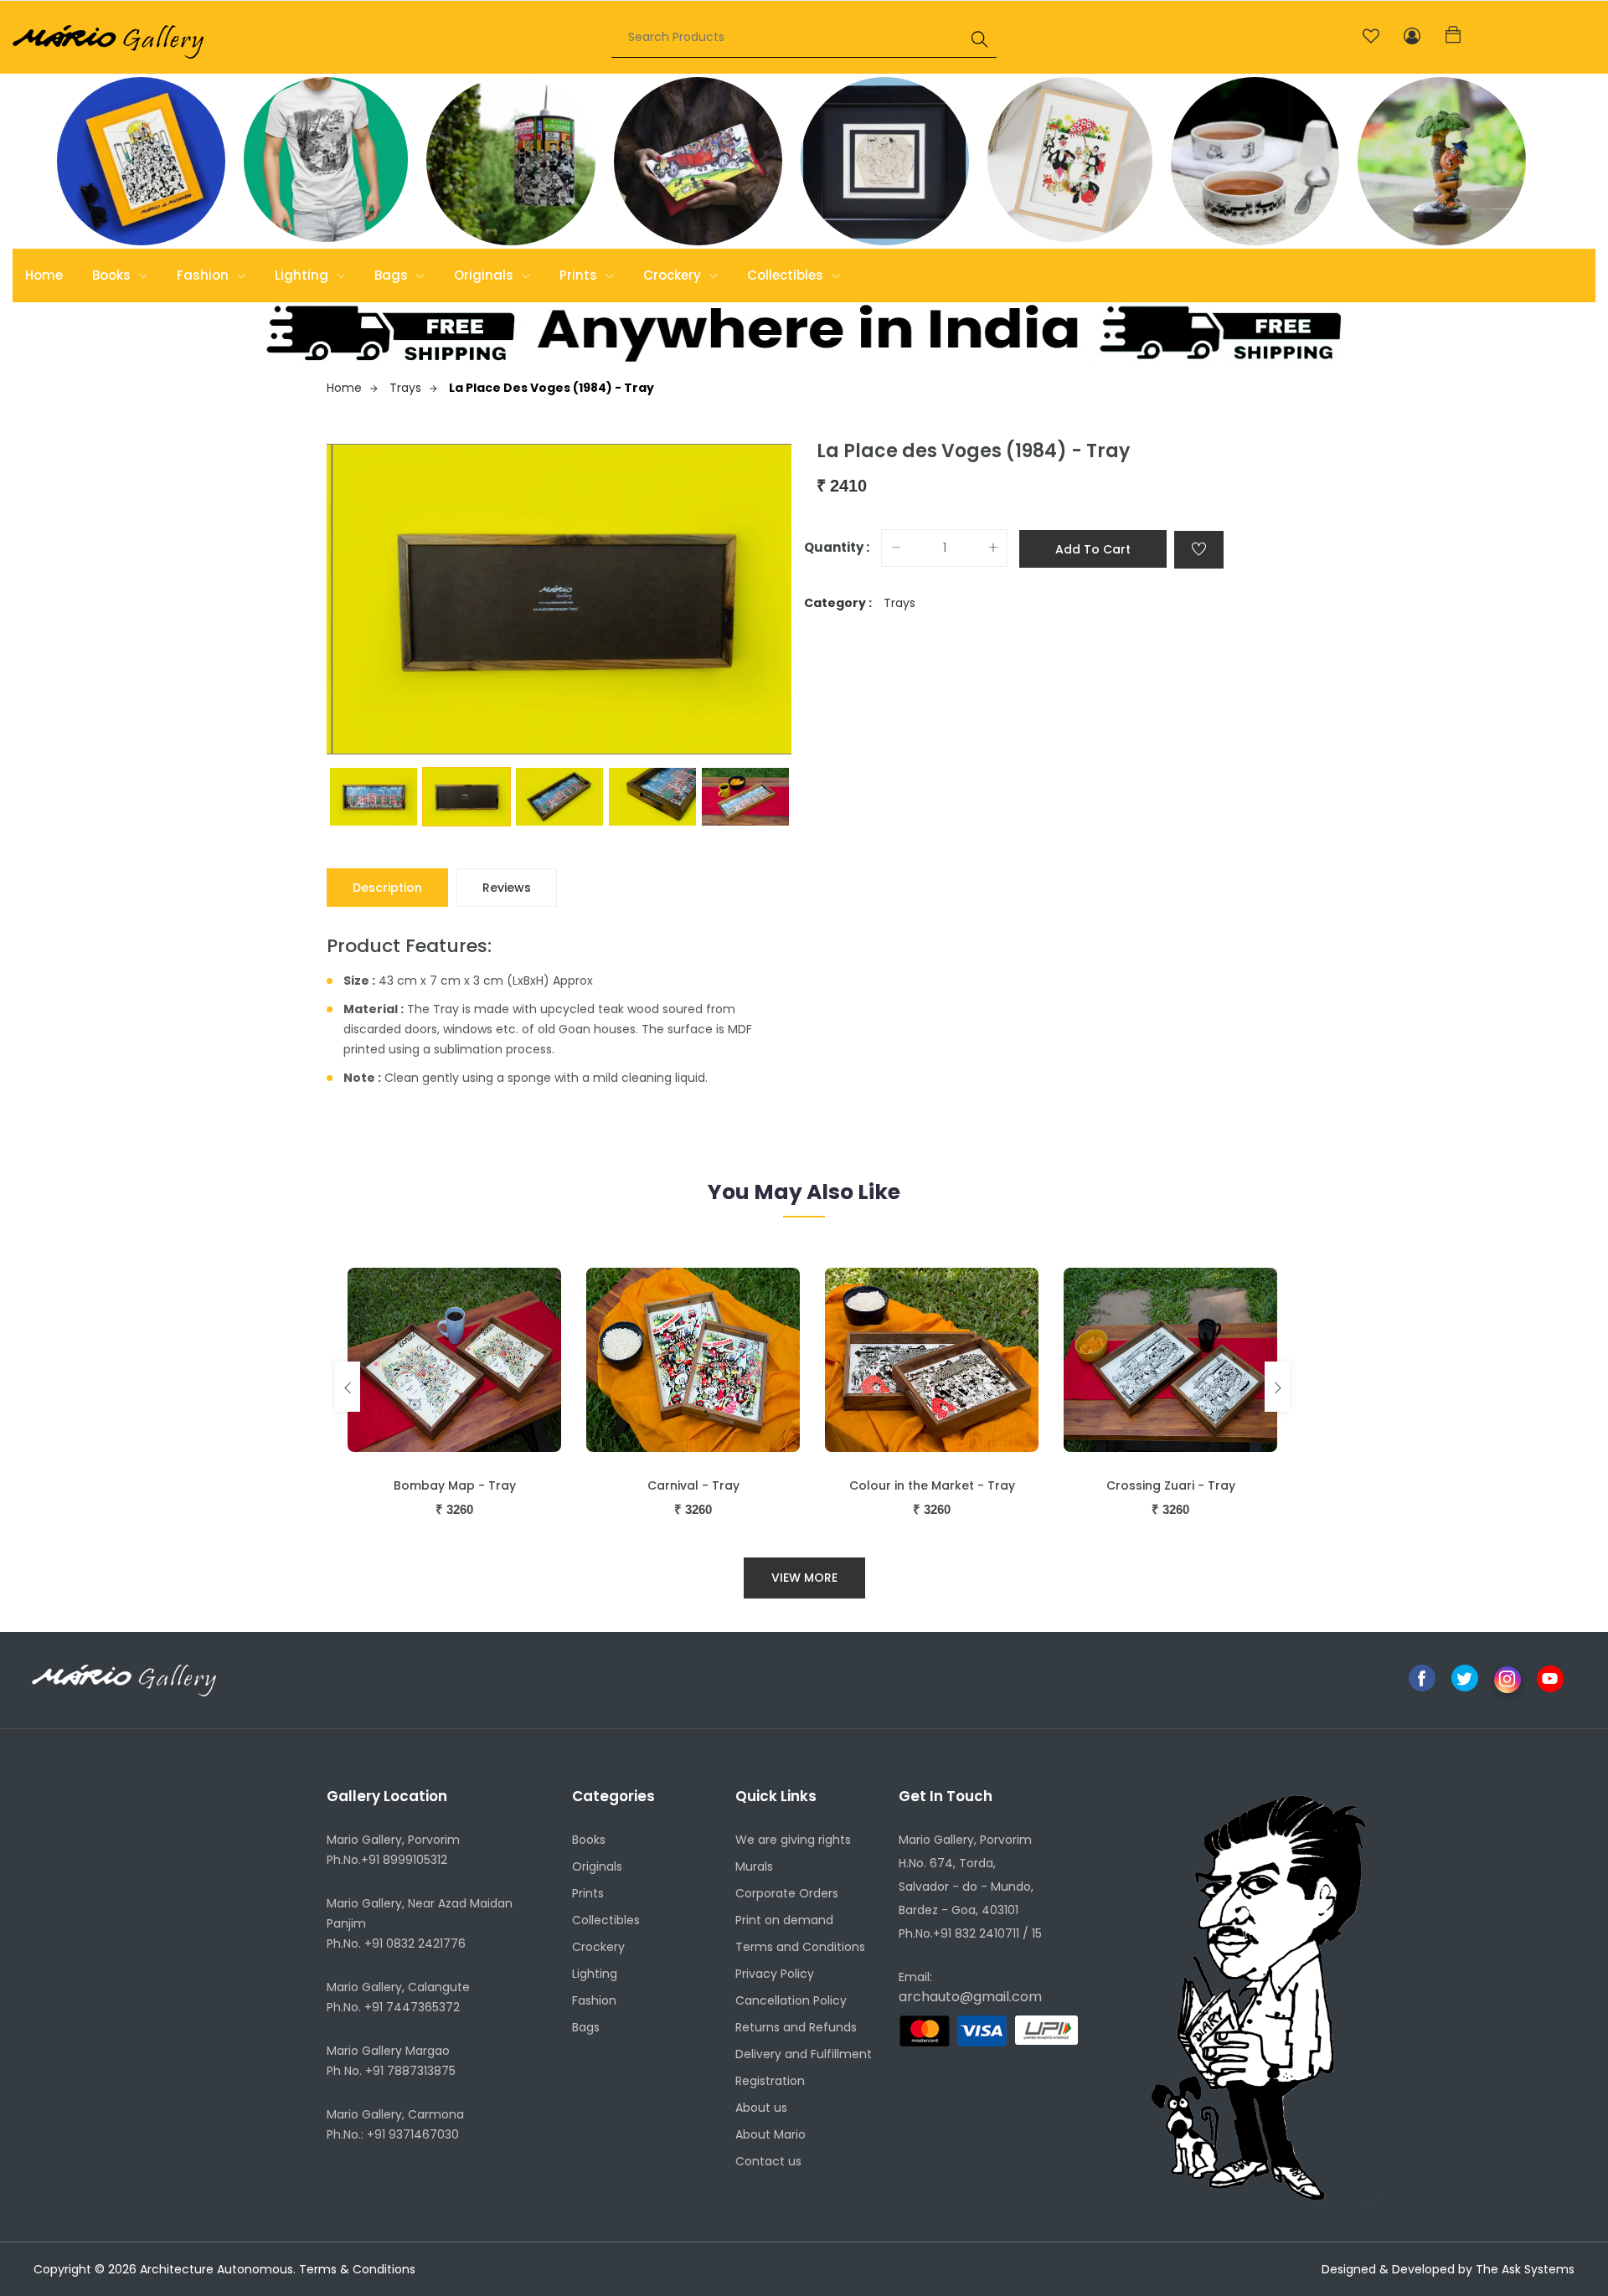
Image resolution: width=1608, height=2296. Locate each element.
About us (761, 2108)
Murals (754, 1866)
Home (44, 275)
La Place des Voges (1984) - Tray (551, 388)
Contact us (768, 2161)
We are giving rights (793, 1840)
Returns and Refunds (796, 2027)
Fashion (204, 275)
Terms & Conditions (357, 2269)
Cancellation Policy (791, 2000)
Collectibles (787, 275)
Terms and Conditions (800, 1947)
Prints (580, 275)
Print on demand (784, 1920)
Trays (405, 388)
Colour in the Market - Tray (932, 1485)
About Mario (770, 2134)
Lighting (303, 275)
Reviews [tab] (507, 888)
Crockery (674, 275)
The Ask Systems (1525, 2269)
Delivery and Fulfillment (804, 2054)
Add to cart (1093, 549)
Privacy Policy (775, 1974)
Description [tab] (387, 888)
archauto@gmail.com (970, 1997)
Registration (770, 2081)
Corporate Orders (787, 1893)
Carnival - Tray (693, 1485)
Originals (485, 275)
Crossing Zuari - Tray (1171, 1485)
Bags (393, 275)
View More (804, 1578)
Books (113, 275)
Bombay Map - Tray (455, 1485)
